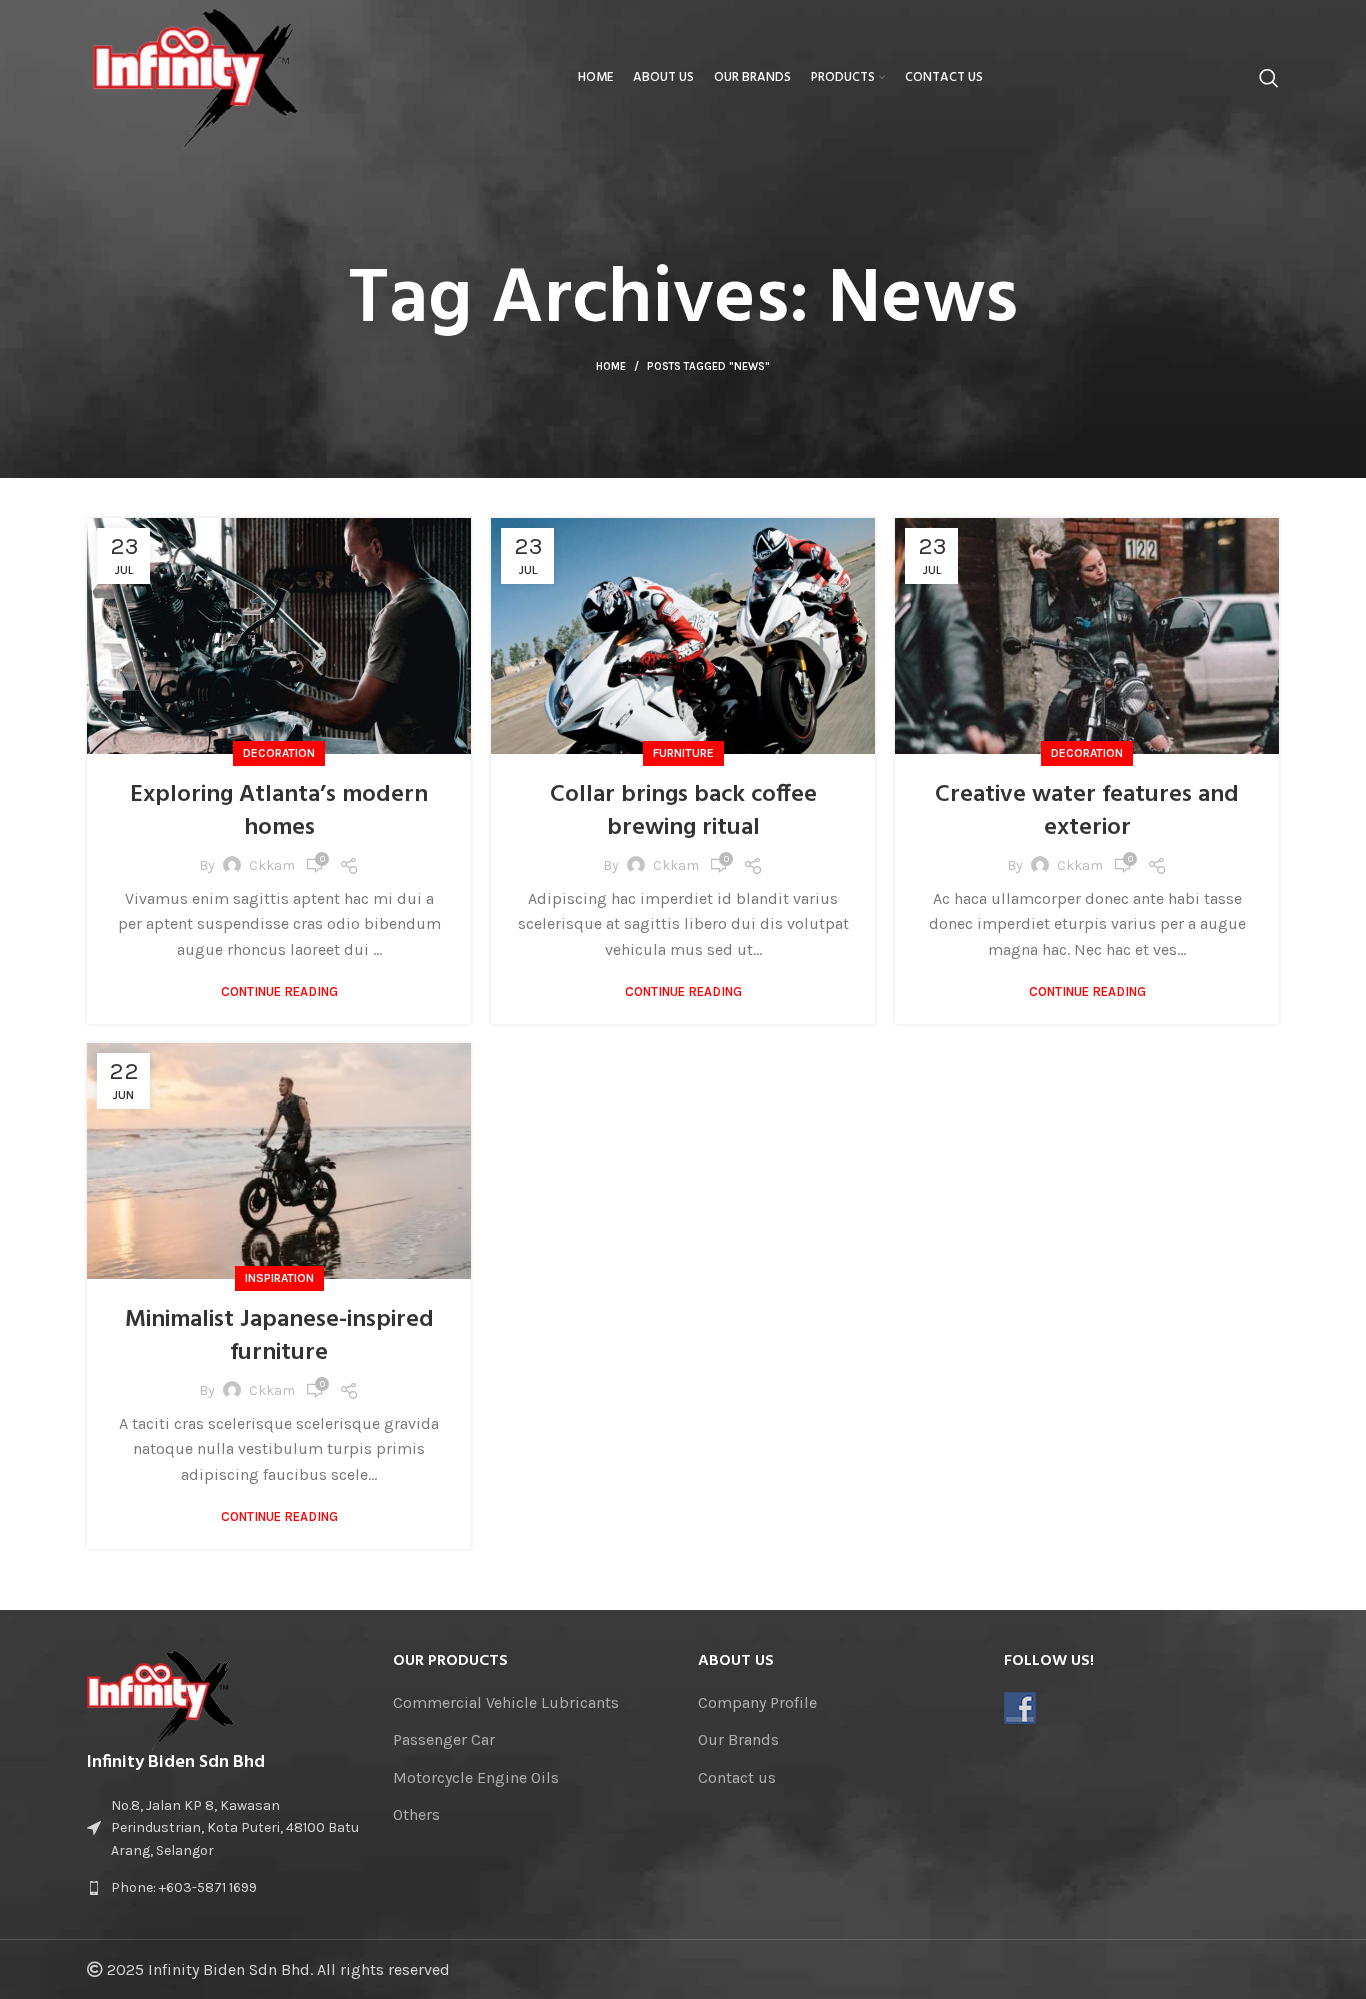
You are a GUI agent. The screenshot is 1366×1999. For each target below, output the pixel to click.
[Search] (1269, 78)
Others (416, 1814)
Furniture (683, 753)
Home (611, 366)
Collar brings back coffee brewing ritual (683, 812)
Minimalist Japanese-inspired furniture (279, 1337)
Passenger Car (444, 1739)
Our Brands (738, 1739)
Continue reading (279, 991)
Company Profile (757, 1702)
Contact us (737, 1777)
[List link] (225, 1888)
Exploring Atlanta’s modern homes (279, 812)
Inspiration (279, 1278)
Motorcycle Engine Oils (476, 1777)
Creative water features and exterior (1087, 812)
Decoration (279, 753)
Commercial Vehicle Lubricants (506, 1702)
